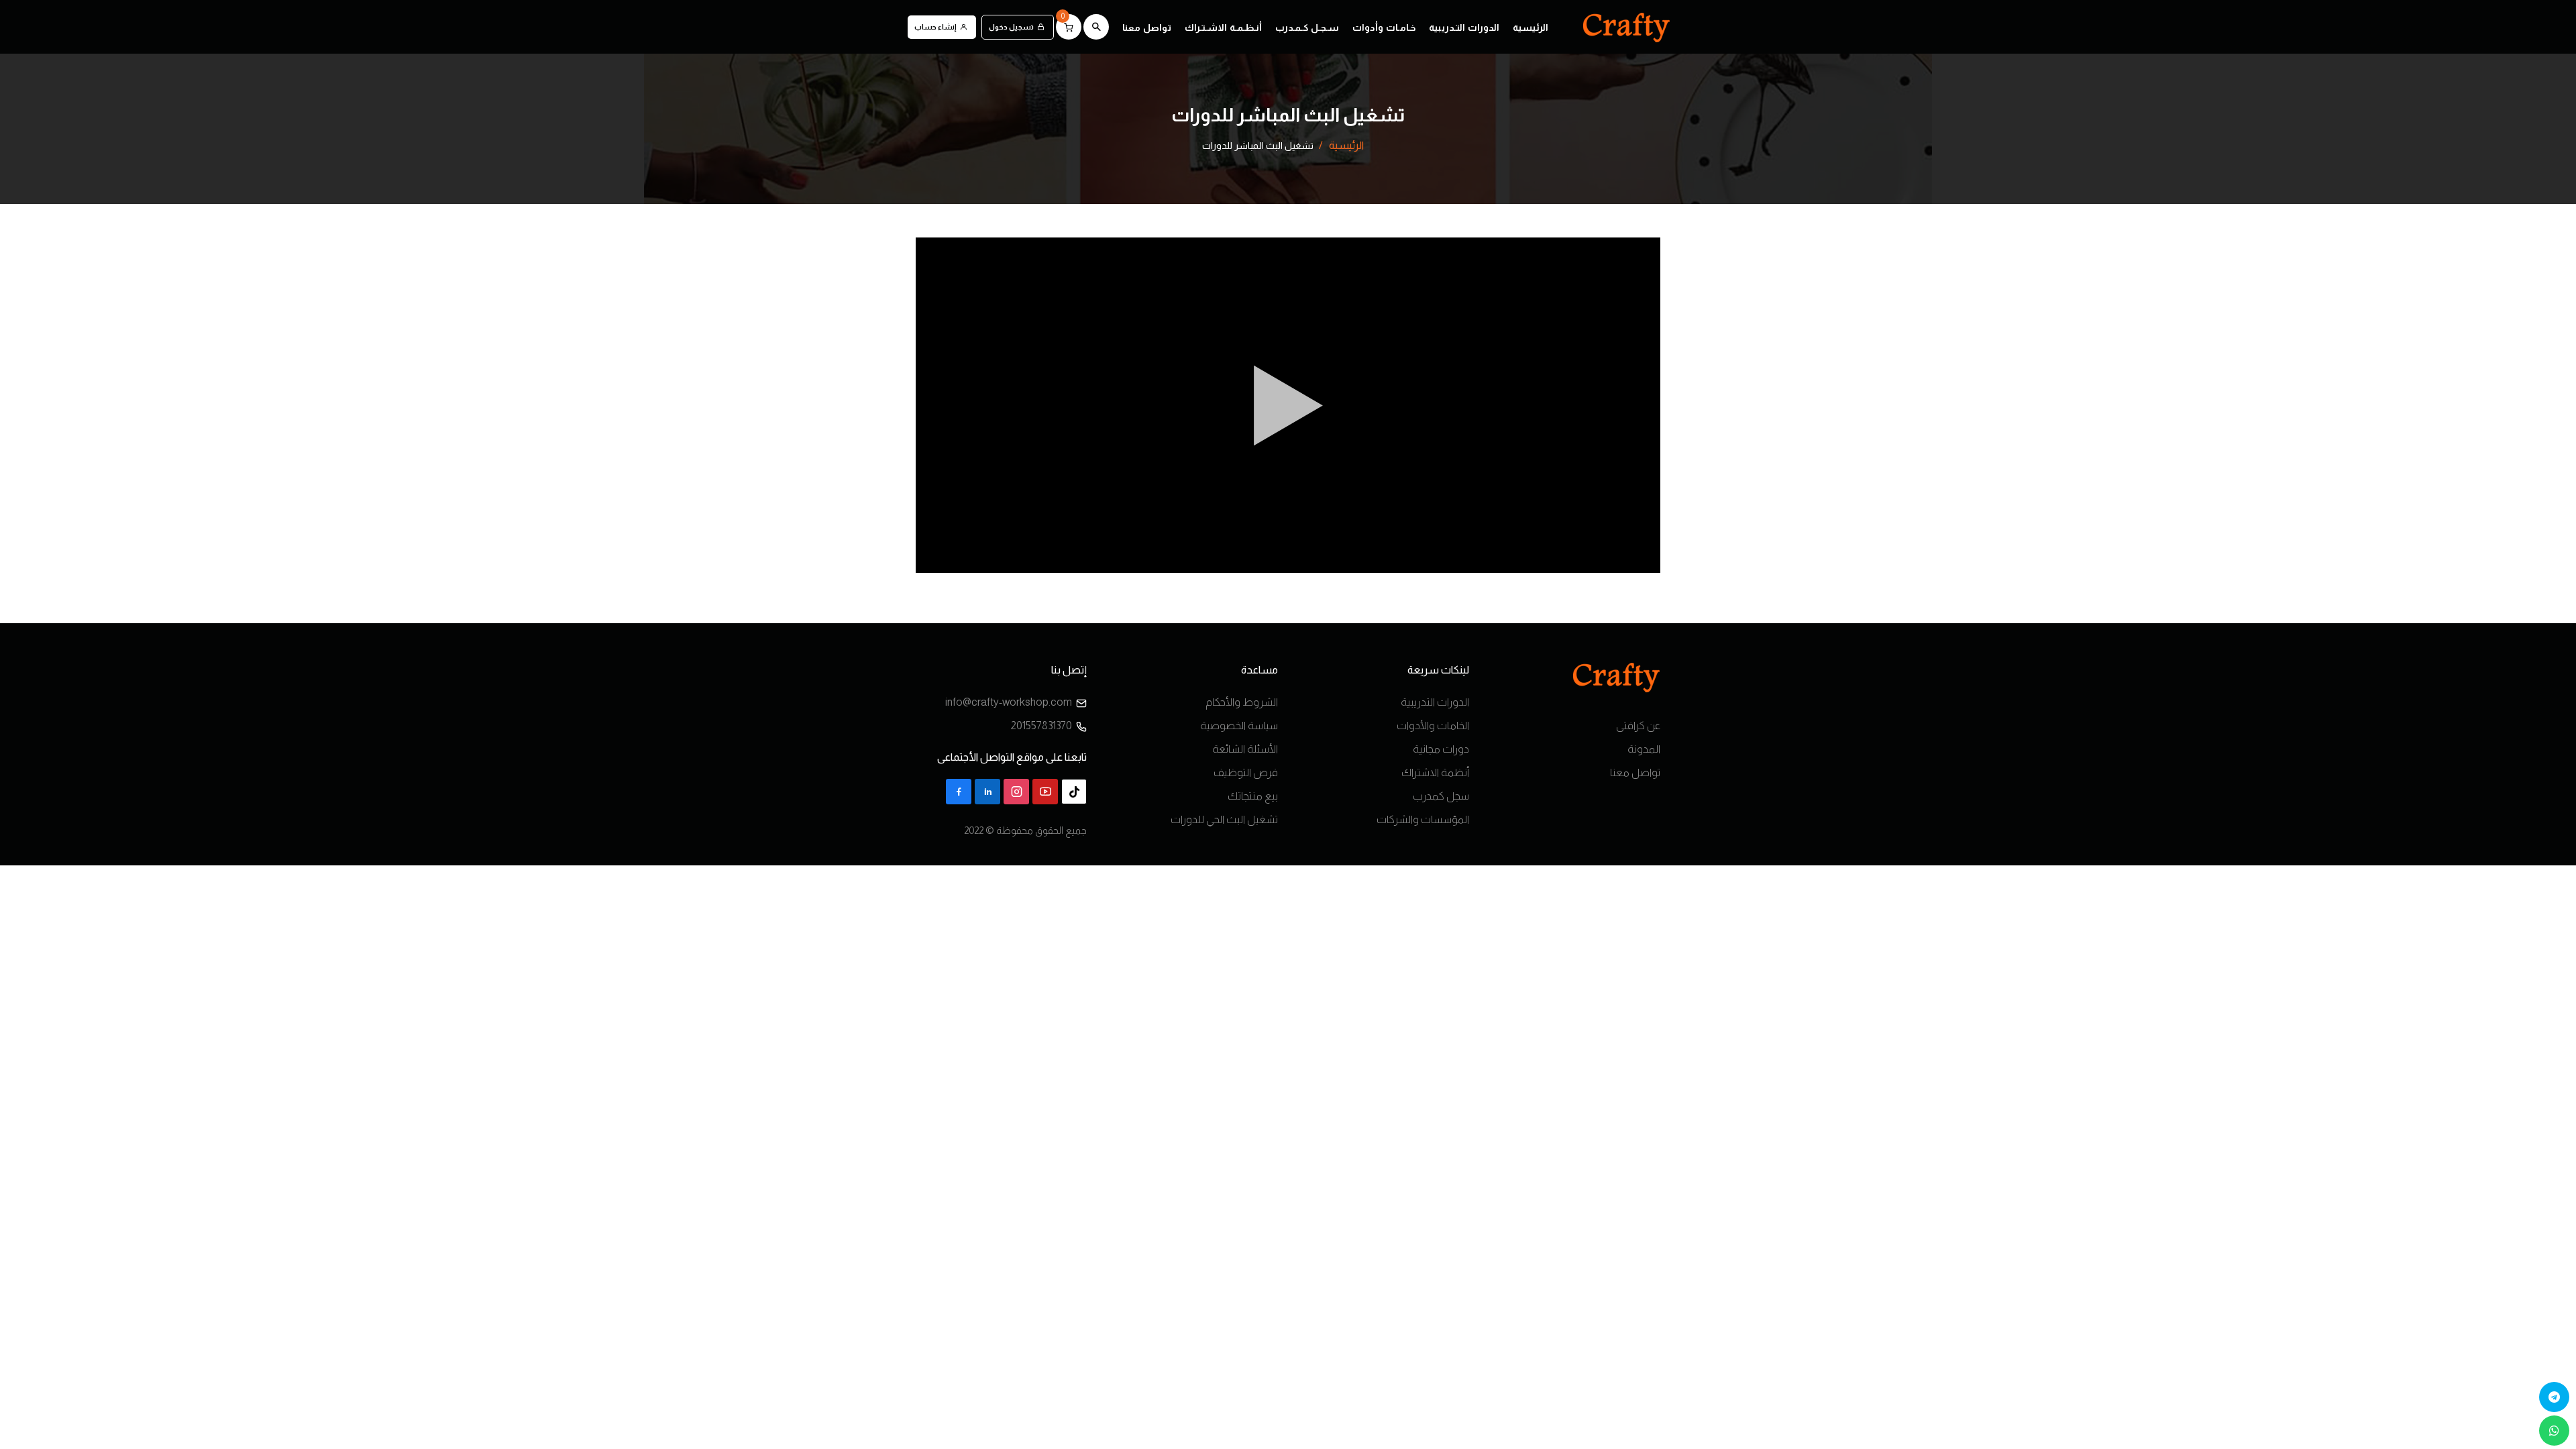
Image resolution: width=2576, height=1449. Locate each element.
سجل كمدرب (1441, 796)
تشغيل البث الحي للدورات (1224, 819)
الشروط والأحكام (1242, 702)
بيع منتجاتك (1253, 796)
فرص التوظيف (1246, 772)
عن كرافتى (1638, 726)
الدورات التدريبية (1435, 702)
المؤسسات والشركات (1423, 819)
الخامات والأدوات (1433, 726)
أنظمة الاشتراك (1435, 772)
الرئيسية (1531, 28)
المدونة (1644, 749)
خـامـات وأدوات (1384, 28)
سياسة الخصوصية (1239, 726)
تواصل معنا (1147, 28)
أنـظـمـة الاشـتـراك (1223, 28)
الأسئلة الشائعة (1245, 749)
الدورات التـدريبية (1464, 28)
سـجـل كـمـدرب (1307, 28)
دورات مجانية (1441, 749)
